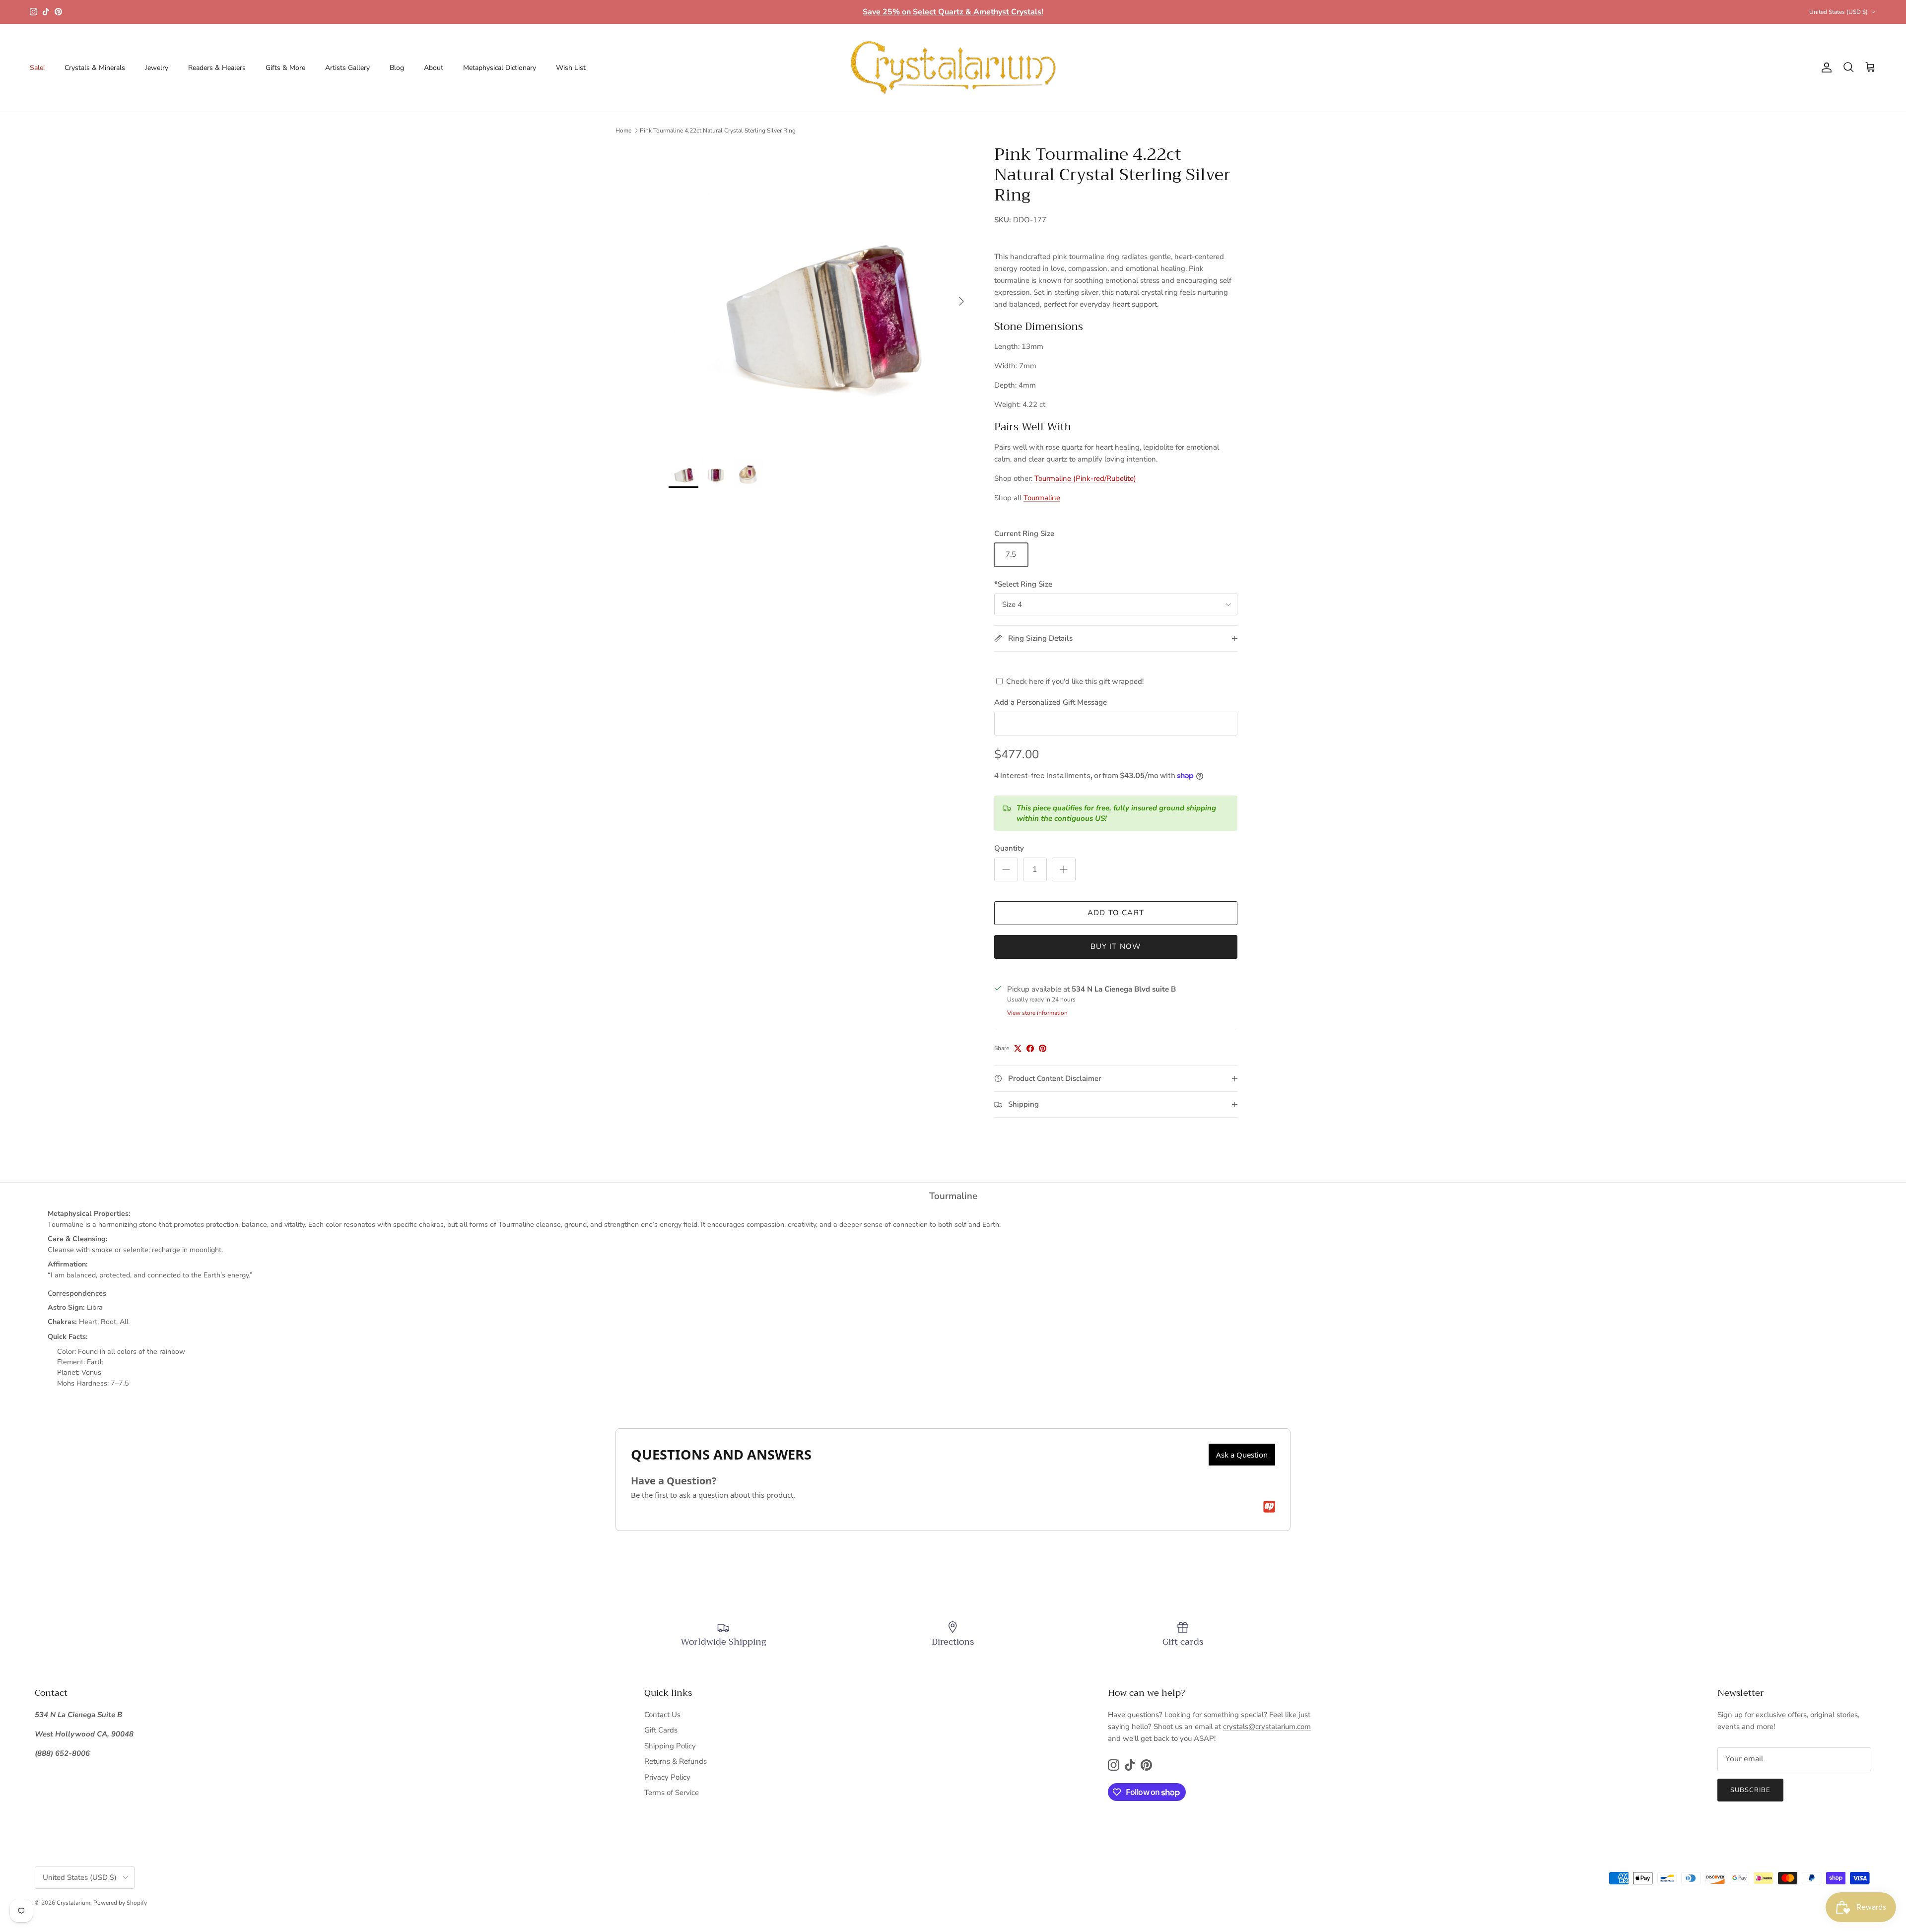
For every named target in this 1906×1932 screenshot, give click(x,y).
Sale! (37, 68)
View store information (1037, 1013)
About (434, 68)
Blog (397, 68)
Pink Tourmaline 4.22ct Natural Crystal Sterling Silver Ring (718, 131)
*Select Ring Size (1023, 584)
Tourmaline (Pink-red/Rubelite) (1085, 478)
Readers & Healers (217, 68)
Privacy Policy (667, 1777)
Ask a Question (1242, 1455)
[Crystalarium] (953, 68)
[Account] (1825, 67)
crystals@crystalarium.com (1267, 1727)
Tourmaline (1042, 498)
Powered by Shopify (120, 1903)
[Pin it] (1043, 1048)
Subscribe (1750, 1790)
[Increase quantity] (1064, 869)
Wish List (571, 68)
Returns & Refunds (676, 1761)
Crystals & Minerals (95, 68)
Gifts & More (285, 68)
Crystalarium (73, 1903)
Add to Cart (1116, 913)
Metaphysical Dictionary (500, 68)
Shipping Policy (670, 1746)
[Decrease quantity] (1006, 869)
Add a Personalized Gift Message (1051, 702)
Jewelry (157, 68)
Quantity (1009, 848)
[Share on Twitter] (1018, 1048)
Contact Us (662, 1715)
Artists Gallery (347, 68)
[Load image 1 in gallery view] (820, 296)
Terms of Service (672, 1793)
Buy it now (1116, 946)
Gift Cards (661, 1730)
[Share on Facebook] (1030, 1048)
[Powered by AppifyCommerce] (1269, 1507)
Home (623, 131)
